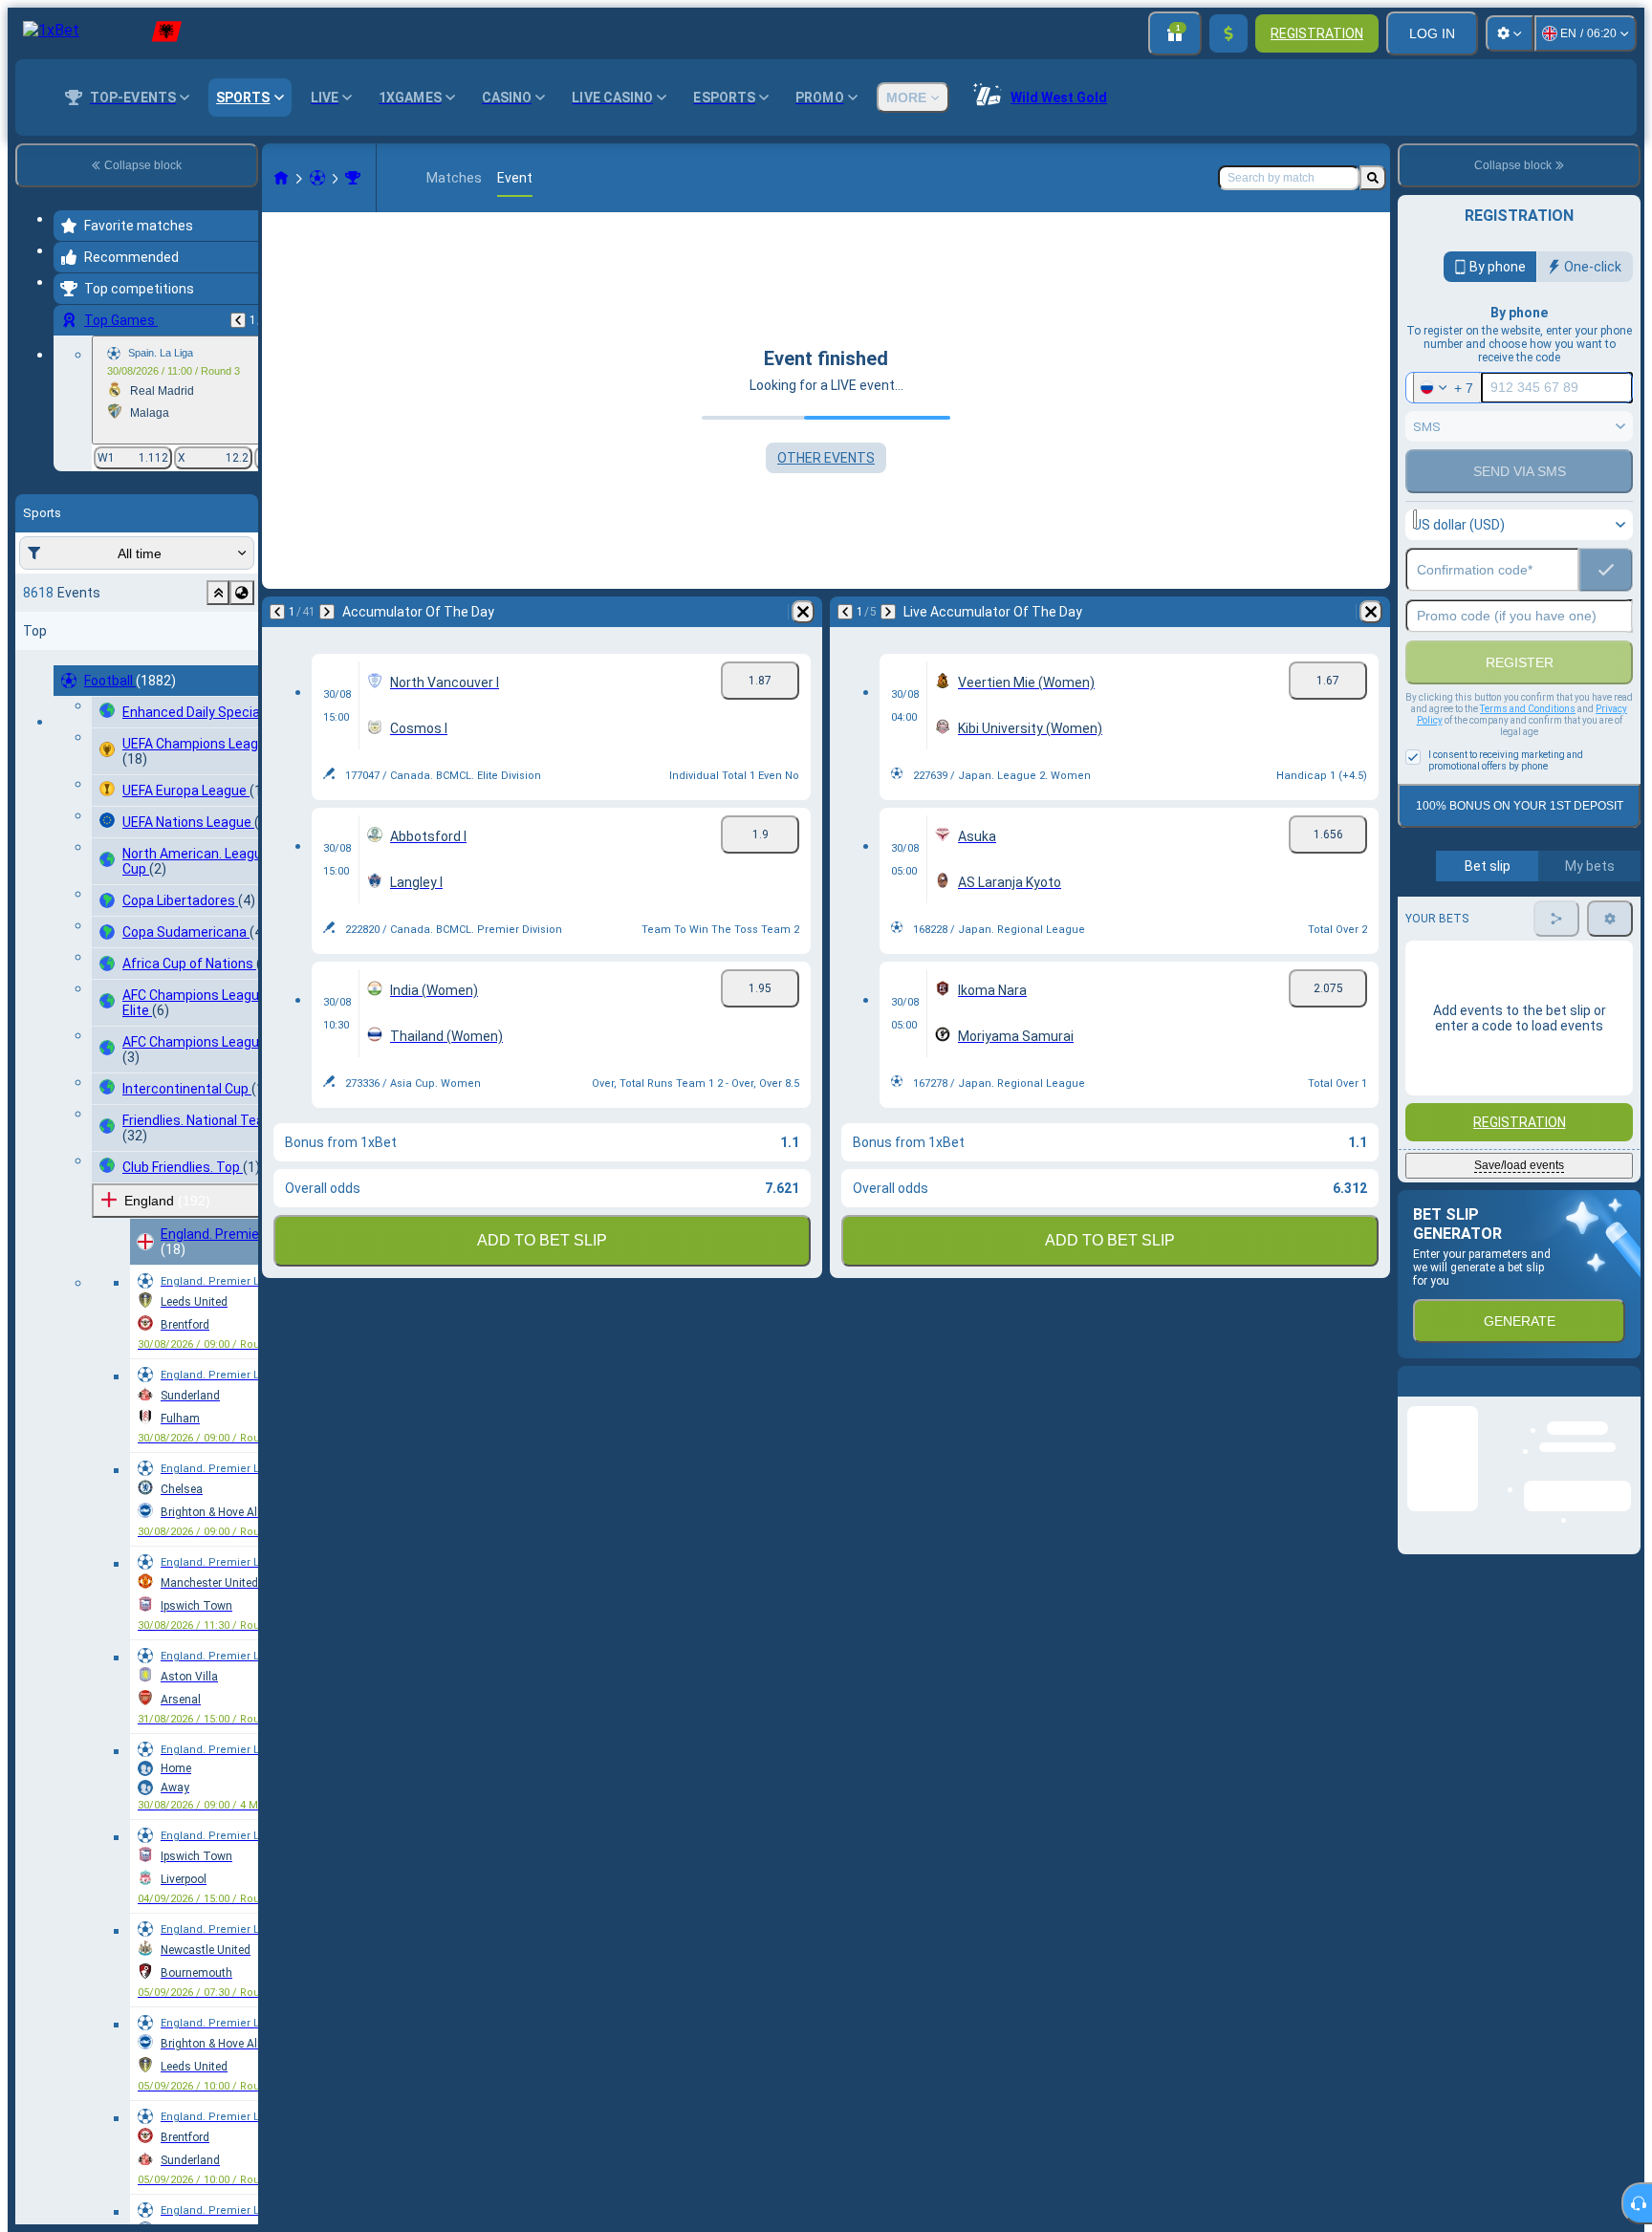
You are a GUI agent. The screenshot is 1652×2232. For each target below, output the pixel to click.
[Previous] (238, 320)
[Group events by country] (242, 593)
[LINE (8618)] (281, 178)
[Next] (327, 612)
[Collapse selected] (218, 593)
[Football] (317, 178)
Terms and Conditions (1528, 709)
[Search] (1373, 178)
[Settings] (1510, 33)
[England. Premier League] (353, 178)
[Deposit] (1228, 33)
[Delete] (803, 612)
